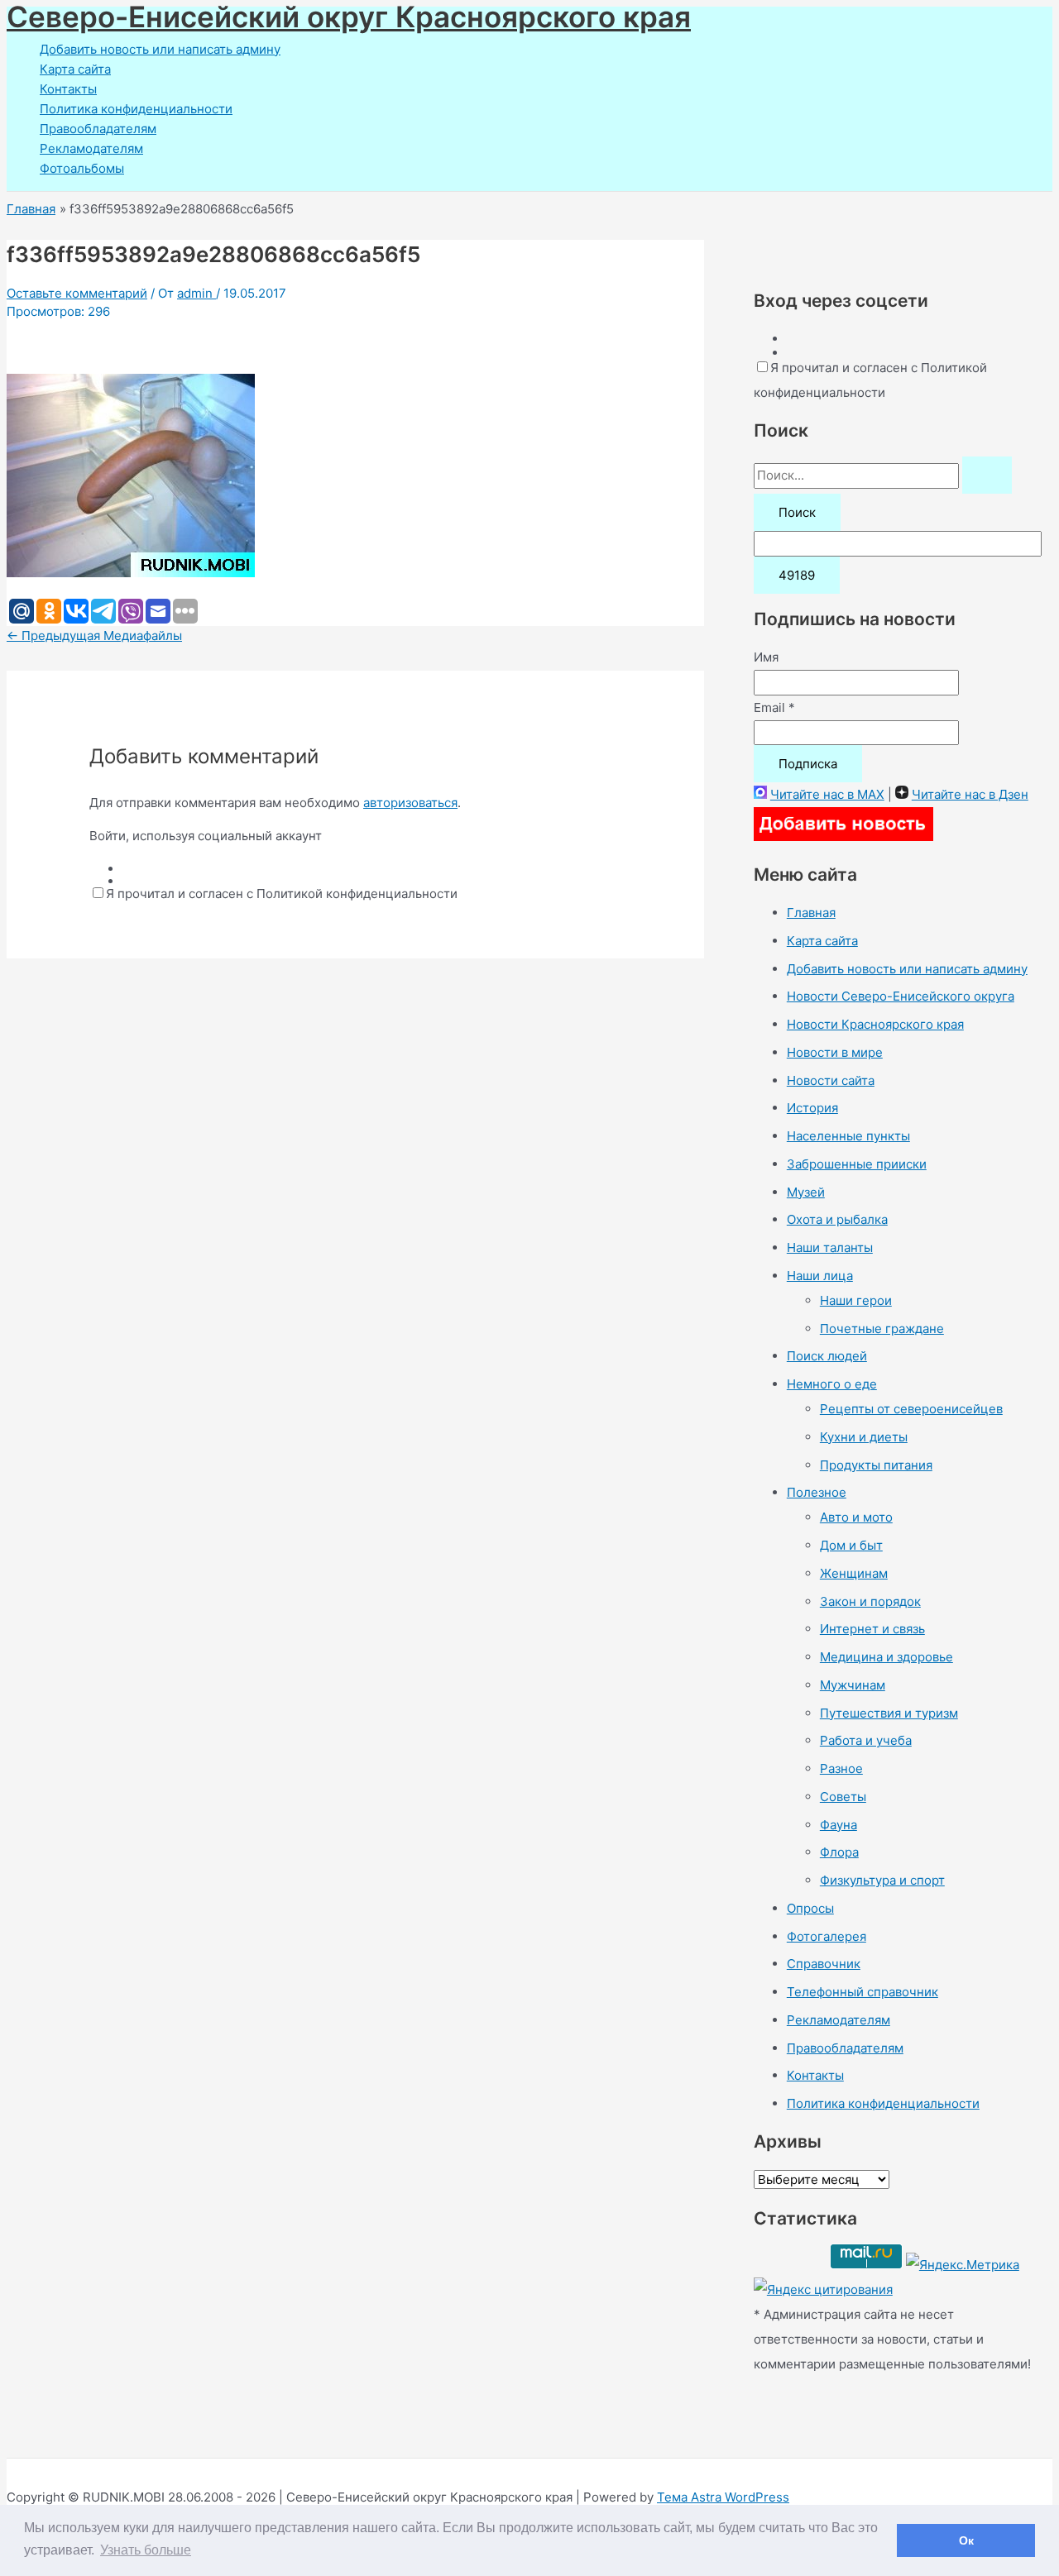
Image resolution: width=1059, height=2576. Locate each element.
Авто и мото (856, 1517)
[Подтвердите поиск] (987, 475)
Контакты (68, 89)
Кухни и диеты (864, 1437)
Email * (774, 707)
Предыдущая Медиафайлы (94, 636)
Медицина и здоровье (886, 1657)
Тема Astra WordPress (723, 2497)
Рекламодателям (91, 148)
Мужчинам (853, 1685)
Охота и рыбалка (837, 1219)
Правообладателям (98, 129)
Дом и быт (851, 1545)
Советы (843, 1797)
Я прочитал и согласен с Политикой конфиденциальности (282, 894)
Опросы (810, 1908)
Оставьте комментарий (77, 293)
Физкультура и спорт (882, 1880)
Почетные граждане (882, 1329)
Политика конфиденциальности (136, 109)
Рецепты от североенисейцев (911, 1409)
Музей (806, 1192)
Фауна (839, 1825)
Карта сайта (75, 69)
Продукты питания (876, 1465)
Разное (841, 1768)
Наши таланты (830, 1247)
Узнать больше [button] (146, 2550)
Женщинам (854, 1573)
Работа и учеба (866, 1740)
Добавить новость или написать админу (160, 49)
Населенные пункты (848, 1136)
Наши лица (820, 1276)
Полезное (817, 1492)
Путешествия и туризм (889, 1713)
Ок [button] (966, 2540)
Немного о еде (832, 1384)
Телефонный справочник (863, 1992)
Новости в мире (835, 1052)
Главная (811, 913)
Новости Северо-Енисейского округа (901, 996)
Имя (766, 657)
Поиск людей (827, 1356)
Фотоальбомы (82, 168)
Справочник (824, 1964)
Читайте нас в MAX (827, 794)
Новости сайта (831, 1080)
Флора (839, 1852)
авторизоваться (410, 803)
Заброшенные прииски (857, 1164)
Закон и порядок (870, 1601)
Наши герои (856, 1300)
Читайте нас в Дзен (970, 794)
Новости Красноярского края (875, 1024)
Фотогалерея (827, 1936)
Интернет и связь (872, 1629)
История (812, 1108)
